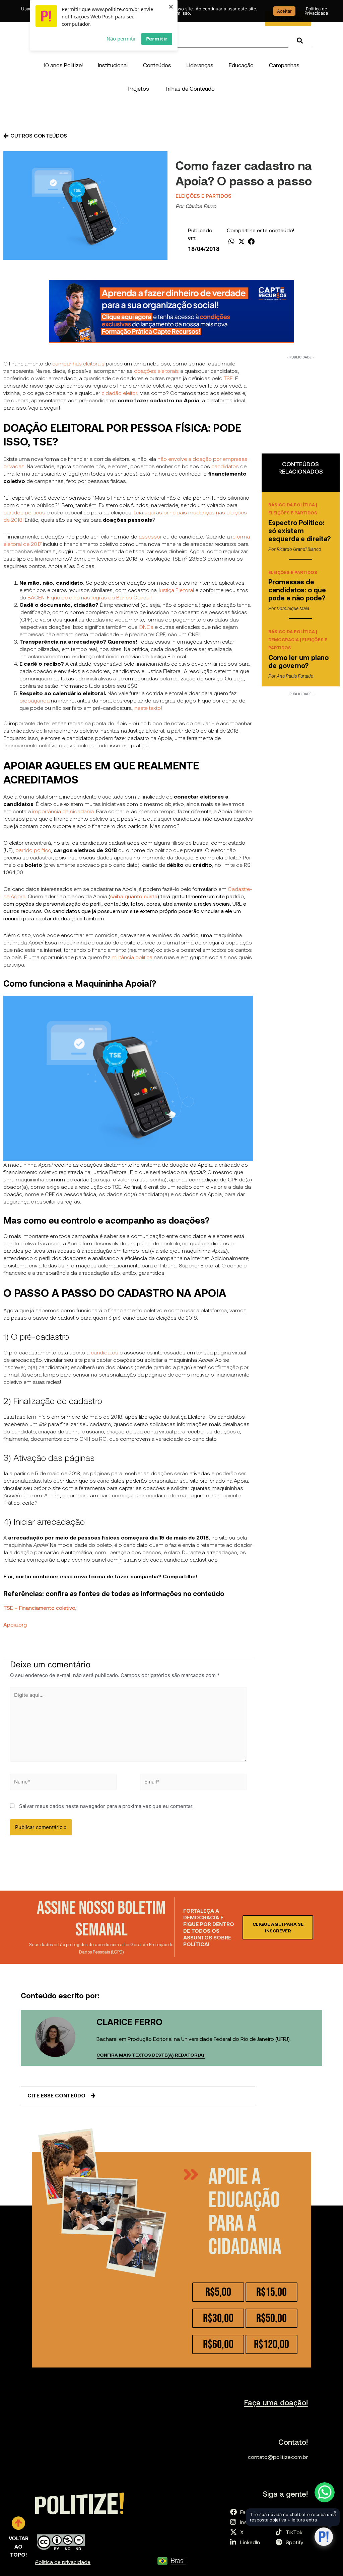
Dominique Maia (293, 608)
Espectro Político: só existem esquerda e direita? (299, 530)
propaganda (35, 700)
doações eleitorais (156, 371)
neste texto (148, 708)
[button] (113, 65)
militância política (132, 957)
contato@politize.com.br (278, 2457)
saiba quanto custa (134, 896)
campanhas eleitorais (78, 363)
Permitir (157, 38)
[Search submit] (300, 41)
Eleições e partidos (203, 196)
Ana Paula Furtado (295, 676)
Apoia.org (15, 1624)
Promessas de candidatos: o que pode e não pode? (298, 590)
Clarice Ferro (201, 206)
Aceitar (284, 11)
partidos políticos (24, 512)
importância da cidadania (63, 811)
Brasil (178, 2560)
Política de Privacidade (316, 11)
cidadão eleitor (119, 393)
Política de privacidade (63, 2562)
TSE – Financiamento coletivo (39, 1608)
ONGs (146, 627)
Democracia (284, 640)
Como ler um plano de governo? (298, 661)
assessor (150, 536)
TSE (228, 378)
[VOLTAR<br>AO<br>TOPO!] (18, 2523)
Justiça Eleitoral (176, 590)
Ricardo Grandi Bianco (299, 549)
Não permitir (121, 38)
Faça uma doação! (276, 2402)
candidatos (225, 466)
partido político (33, 850)
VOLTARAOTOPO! (19, 2546)
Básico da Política (292, 505)
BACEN (36, 597)
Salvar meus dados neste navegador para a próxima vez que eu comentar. (106, 1806)
